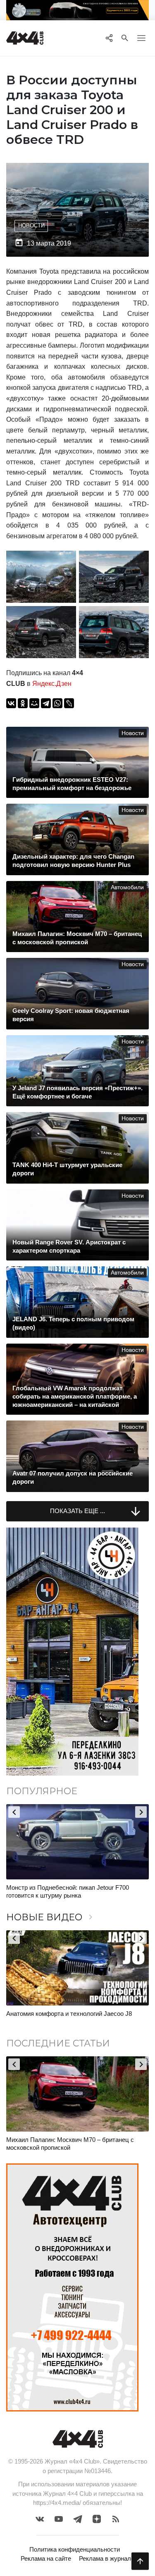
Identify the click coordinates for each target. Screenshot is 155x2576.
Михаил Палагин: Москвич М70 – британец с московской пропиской (70, 2144)
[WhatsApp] (57, 703)
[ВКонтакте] (11, 703)
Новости (31, 226)
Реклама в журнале (107, 2558)
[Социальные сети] (109, 38)
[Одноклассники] (23, 703)
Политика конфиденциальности (75, 2549)
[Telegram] (46, 703)
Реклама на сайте (46, 2558)
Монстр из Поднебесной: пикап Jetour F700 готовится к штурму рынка (68, 1892)
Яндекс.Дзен (52, 684)
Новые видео (51, 1917)
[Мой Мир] (34, 703)
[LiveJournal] (69, 703)
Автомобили (127, 887)
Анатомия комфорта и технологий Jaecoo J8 (69, 2014)
